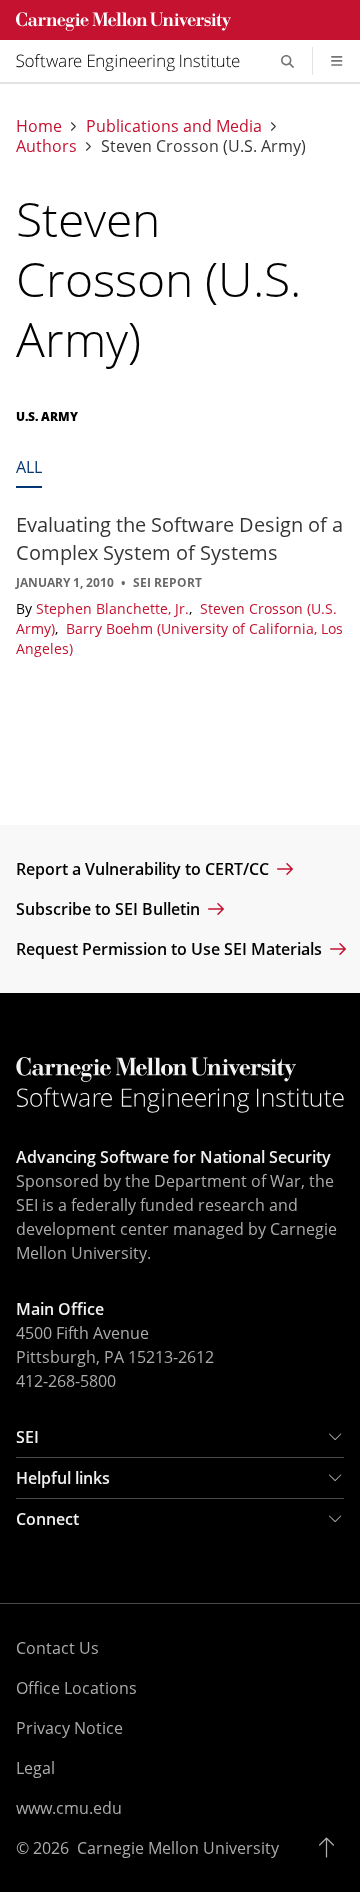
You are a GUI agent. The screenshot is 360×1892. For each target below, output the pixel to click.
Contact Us (57, 1648)
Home (39, 126)
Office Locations (76, 1688)
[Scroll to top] (331, 1848)
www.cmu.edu (69, 1808)
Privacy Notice (69, 1728)
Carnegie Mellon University (178, 1848)
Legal (35, 1768)
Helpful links (63, 1478)
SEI (27, 1437)
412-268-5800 (66, 1381)
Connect (47, 1519)
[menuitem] (136, 61)
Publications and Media (174, 126)
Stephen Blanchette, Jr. (114, 608)
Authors (46, 146)
